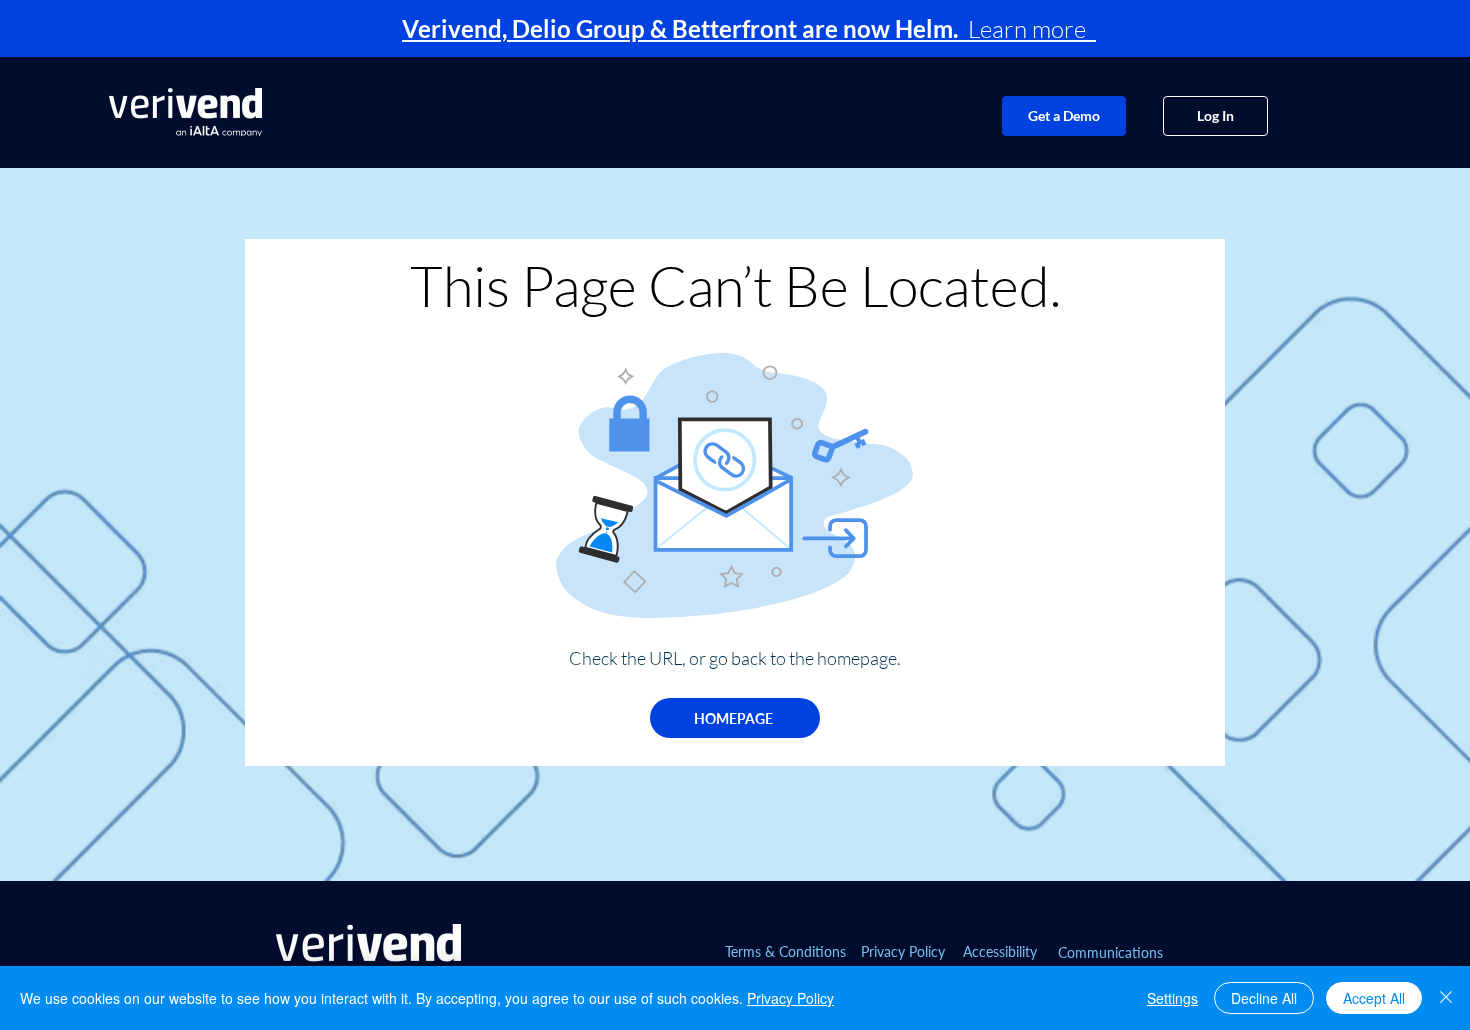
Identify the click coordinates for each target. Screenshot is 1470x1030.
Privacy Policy (790, 998)
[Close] (1446, 998)
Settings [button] (1172, 998)
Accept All (1374, 998)
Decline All (1264, 998)
